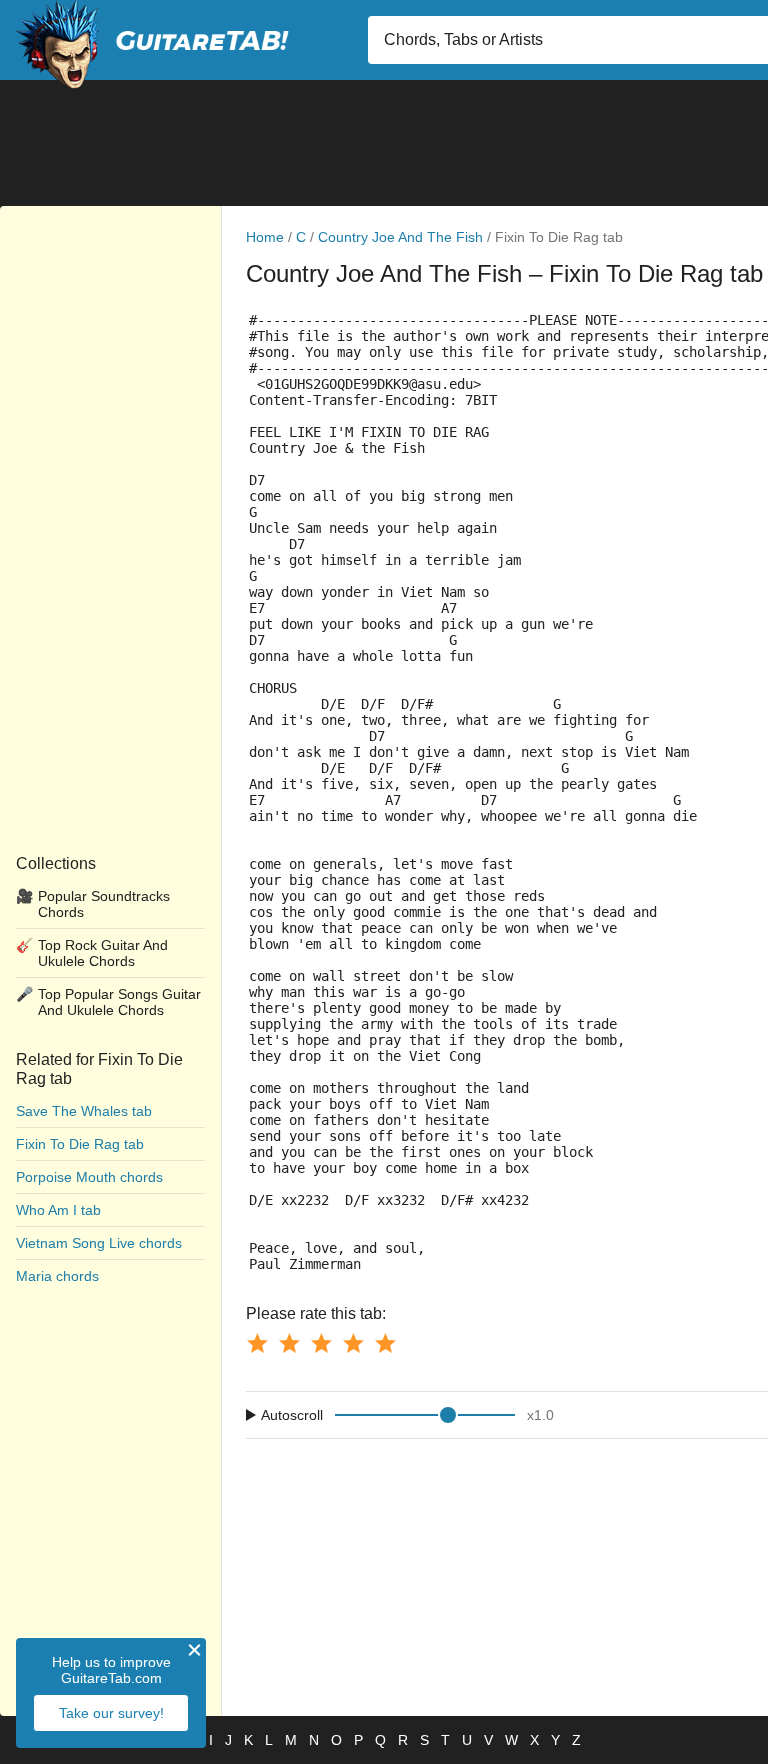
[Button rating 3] (321, 1343)
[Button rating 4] (353, 1343)
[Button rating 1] (257, 1343)
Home (265, 237)
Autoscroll (292, 1415)
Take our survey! (111, 1713)
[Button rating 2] (289, 1343)
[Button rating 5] (385, 1343)
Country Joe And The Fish (400, 237)
